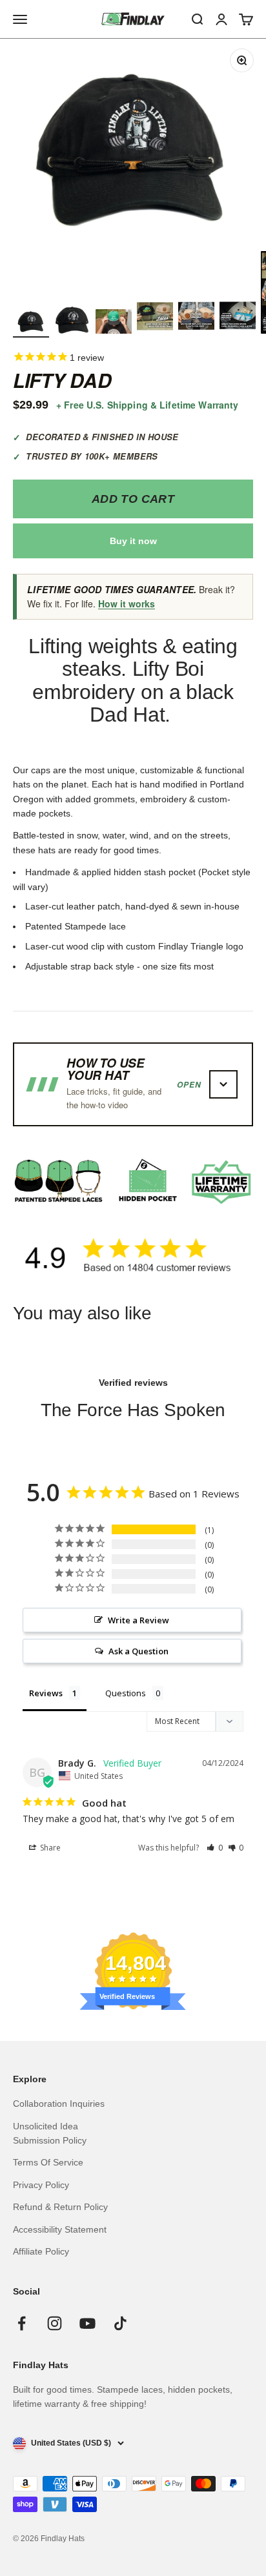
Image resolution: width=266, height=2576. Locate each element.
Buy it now (133, 541)
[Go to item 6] (238, 318)
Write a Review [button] (138, 1620)
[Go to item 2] (72, 322)
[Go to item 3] (114, 323)
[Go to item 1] (31, 322)
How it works (127, 603)
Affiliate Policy (41, 2251)
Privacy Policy (41, 2185)
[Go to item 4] (155, 318)
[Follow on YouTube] (87, 2323)
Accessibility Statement (60, 2229)
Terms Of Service (48, 2162)
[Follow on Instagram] (55, 2323)
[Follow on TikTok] (120, 2323)
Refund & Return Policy (60, 2207)
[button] (215, 1848)
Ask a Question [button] (138, 1651)
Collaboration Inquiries (59, 2104)
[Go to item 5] (196, 318)
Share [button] (49, 1848)
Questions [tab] (126, 1693)
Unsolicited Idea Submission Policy (50, 2133)
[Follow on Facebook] (22, 2323)
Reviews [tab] (46, 1693)
